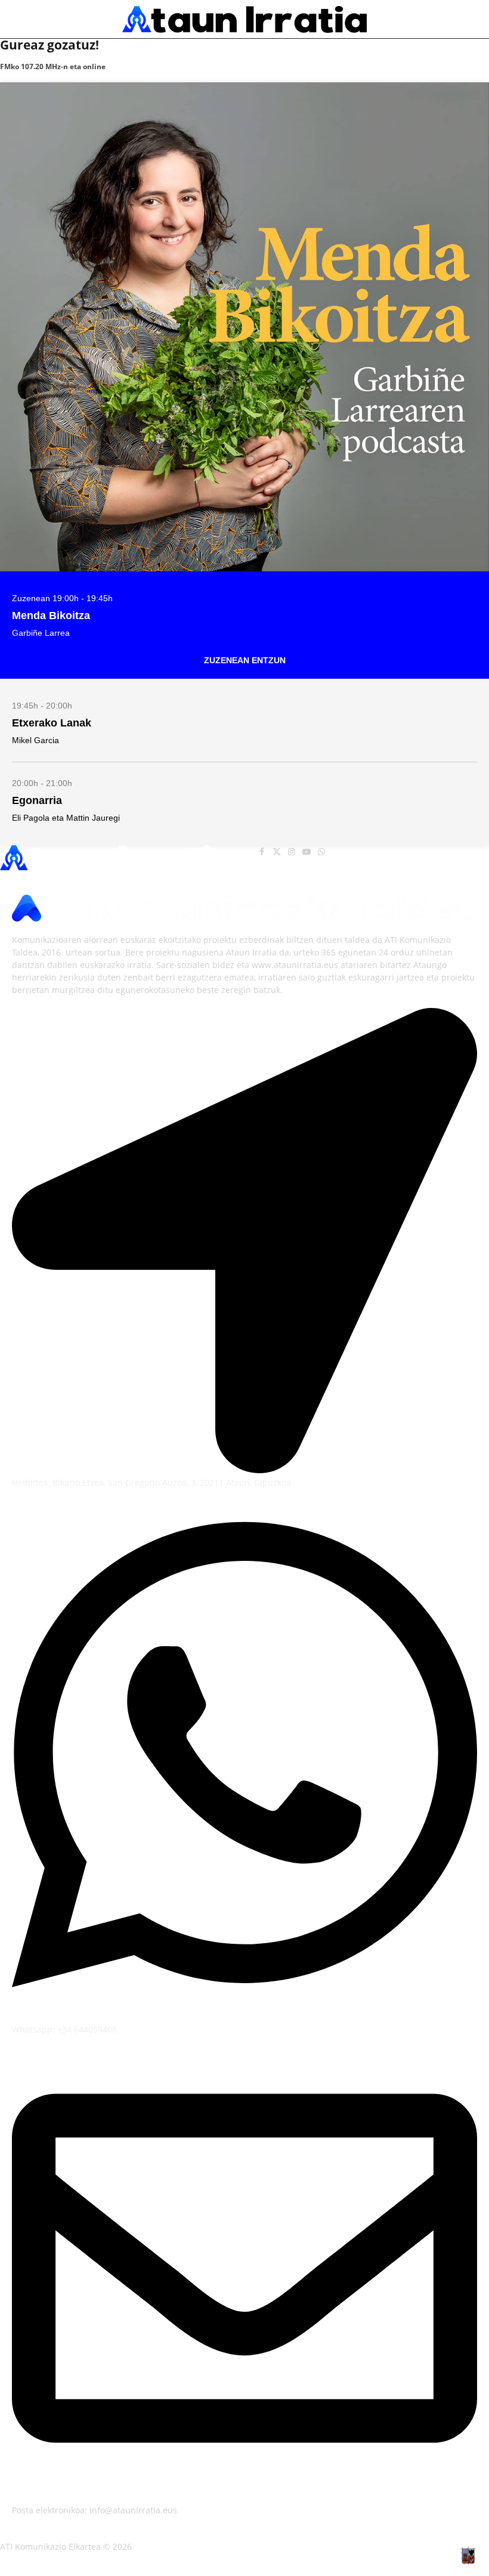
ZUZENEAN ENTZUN (245, 660)
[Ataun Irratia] (244, 19)
